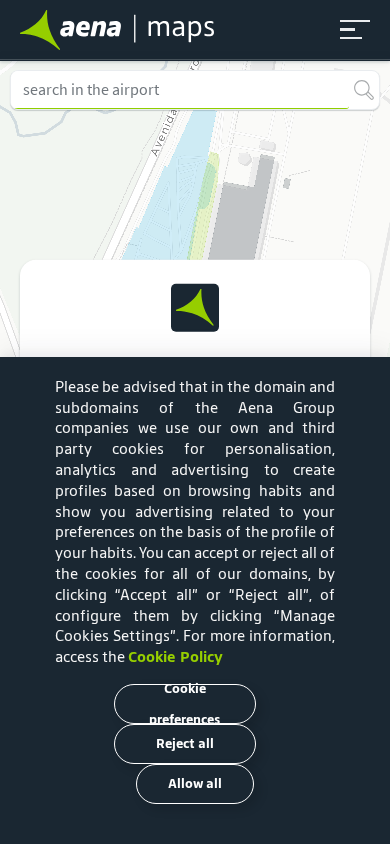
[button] (355, 30)
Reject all (185, 743)
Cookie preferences (184, 704)
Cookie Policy (175, 656)
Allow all (195, 783)
